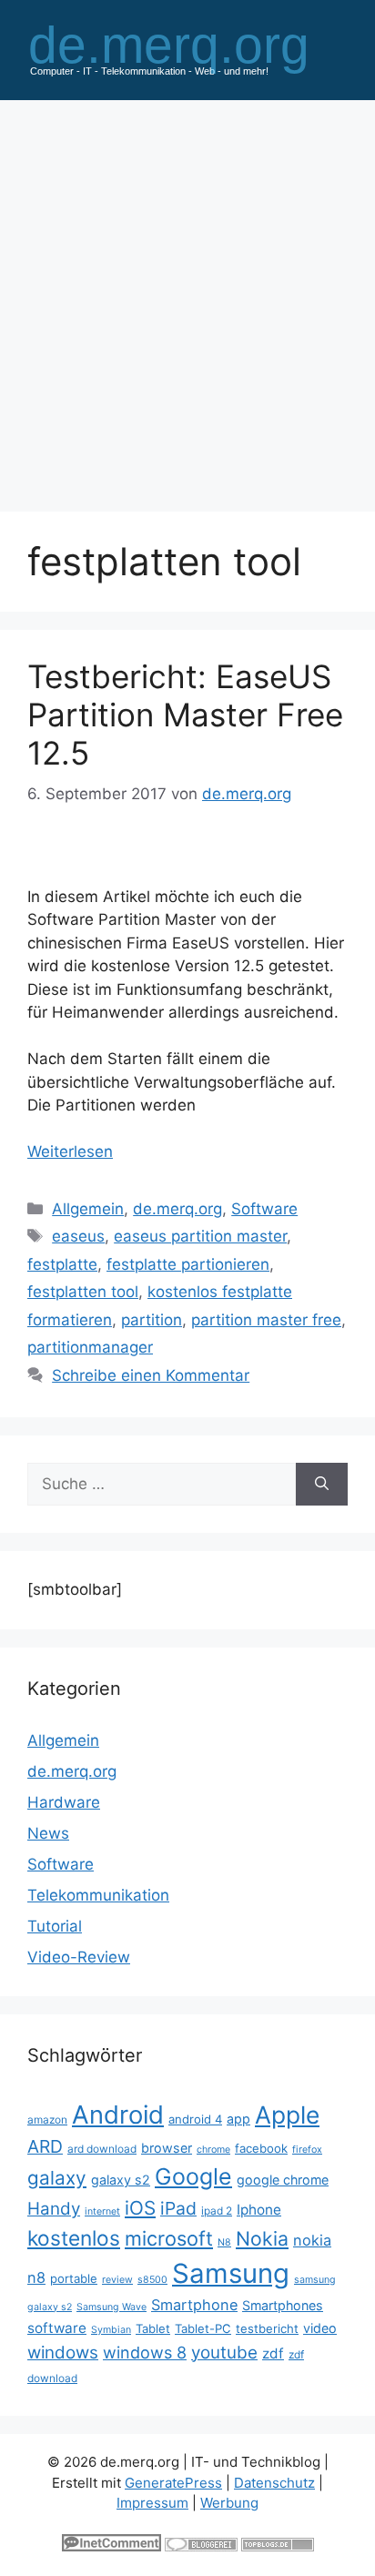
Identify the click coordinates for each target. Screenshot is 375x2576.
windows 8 (145, 2353)
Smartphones (283, 2305)
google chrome (283, 2180)
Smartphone (194, 2305)
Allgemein (88, 1209)
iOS (140, 2208)
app (238, 2119)
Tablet (153, 2328)
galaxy (57, 2178)
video (320, 2328)
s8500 (152, 2280)
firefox (307, 2150)
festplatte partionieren (188, 1264)
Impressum (152, 2503)
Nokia (262, 2238)
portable (74, 2278)
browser (167, 2148)
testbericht (267, 2328)
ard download (102, 2149)
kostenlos (74, 2238)
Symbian (111, 2330)
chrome (213, 2150)
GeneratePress (173, 2483)
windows (63, 2353)
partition (152, 1320)
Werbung (229, 2503)
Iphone (259, 2210)
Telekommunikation (98, 1895)
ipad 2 (217, 2211)
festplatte (62, 1264)
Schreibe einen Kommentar (151, 1375)
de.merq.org (177, 1209)
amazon (47, 2120)
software (57, 2328)
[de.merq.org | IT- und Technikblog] (187, 49)
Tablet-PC (203, 2328)
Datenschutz (274, 2483)
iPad (178, 2208)
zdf (273, 2353)
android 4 (195, 2119)
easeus (78, 1236)
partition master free (266, 1320)
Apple (287, 2115)
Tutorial (55, 1926)
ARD (45, 2146)
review (117, 2280)
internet (102, 2211)
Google (193, 2176)
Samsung (231, 2273)
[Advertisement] (187, 297)
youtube (224, 2353)
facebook (261, 2148)
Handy (54, 2209)
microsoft (169, 2238)
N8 (224, 2242)
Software (264, 1209)
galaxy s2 (121, 2180)
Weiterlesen (70, 1151)
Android (118, 2115)
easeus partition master (200, 1236)
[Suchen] (322, 1485)
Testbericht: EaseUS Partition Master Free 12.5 (185, 715)
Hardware (64, 1802)
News (48, 1833)
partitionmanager (90, 1347)
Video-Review (79, 1957)
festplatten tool (83, 1292)
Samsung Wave (111, 2307)
